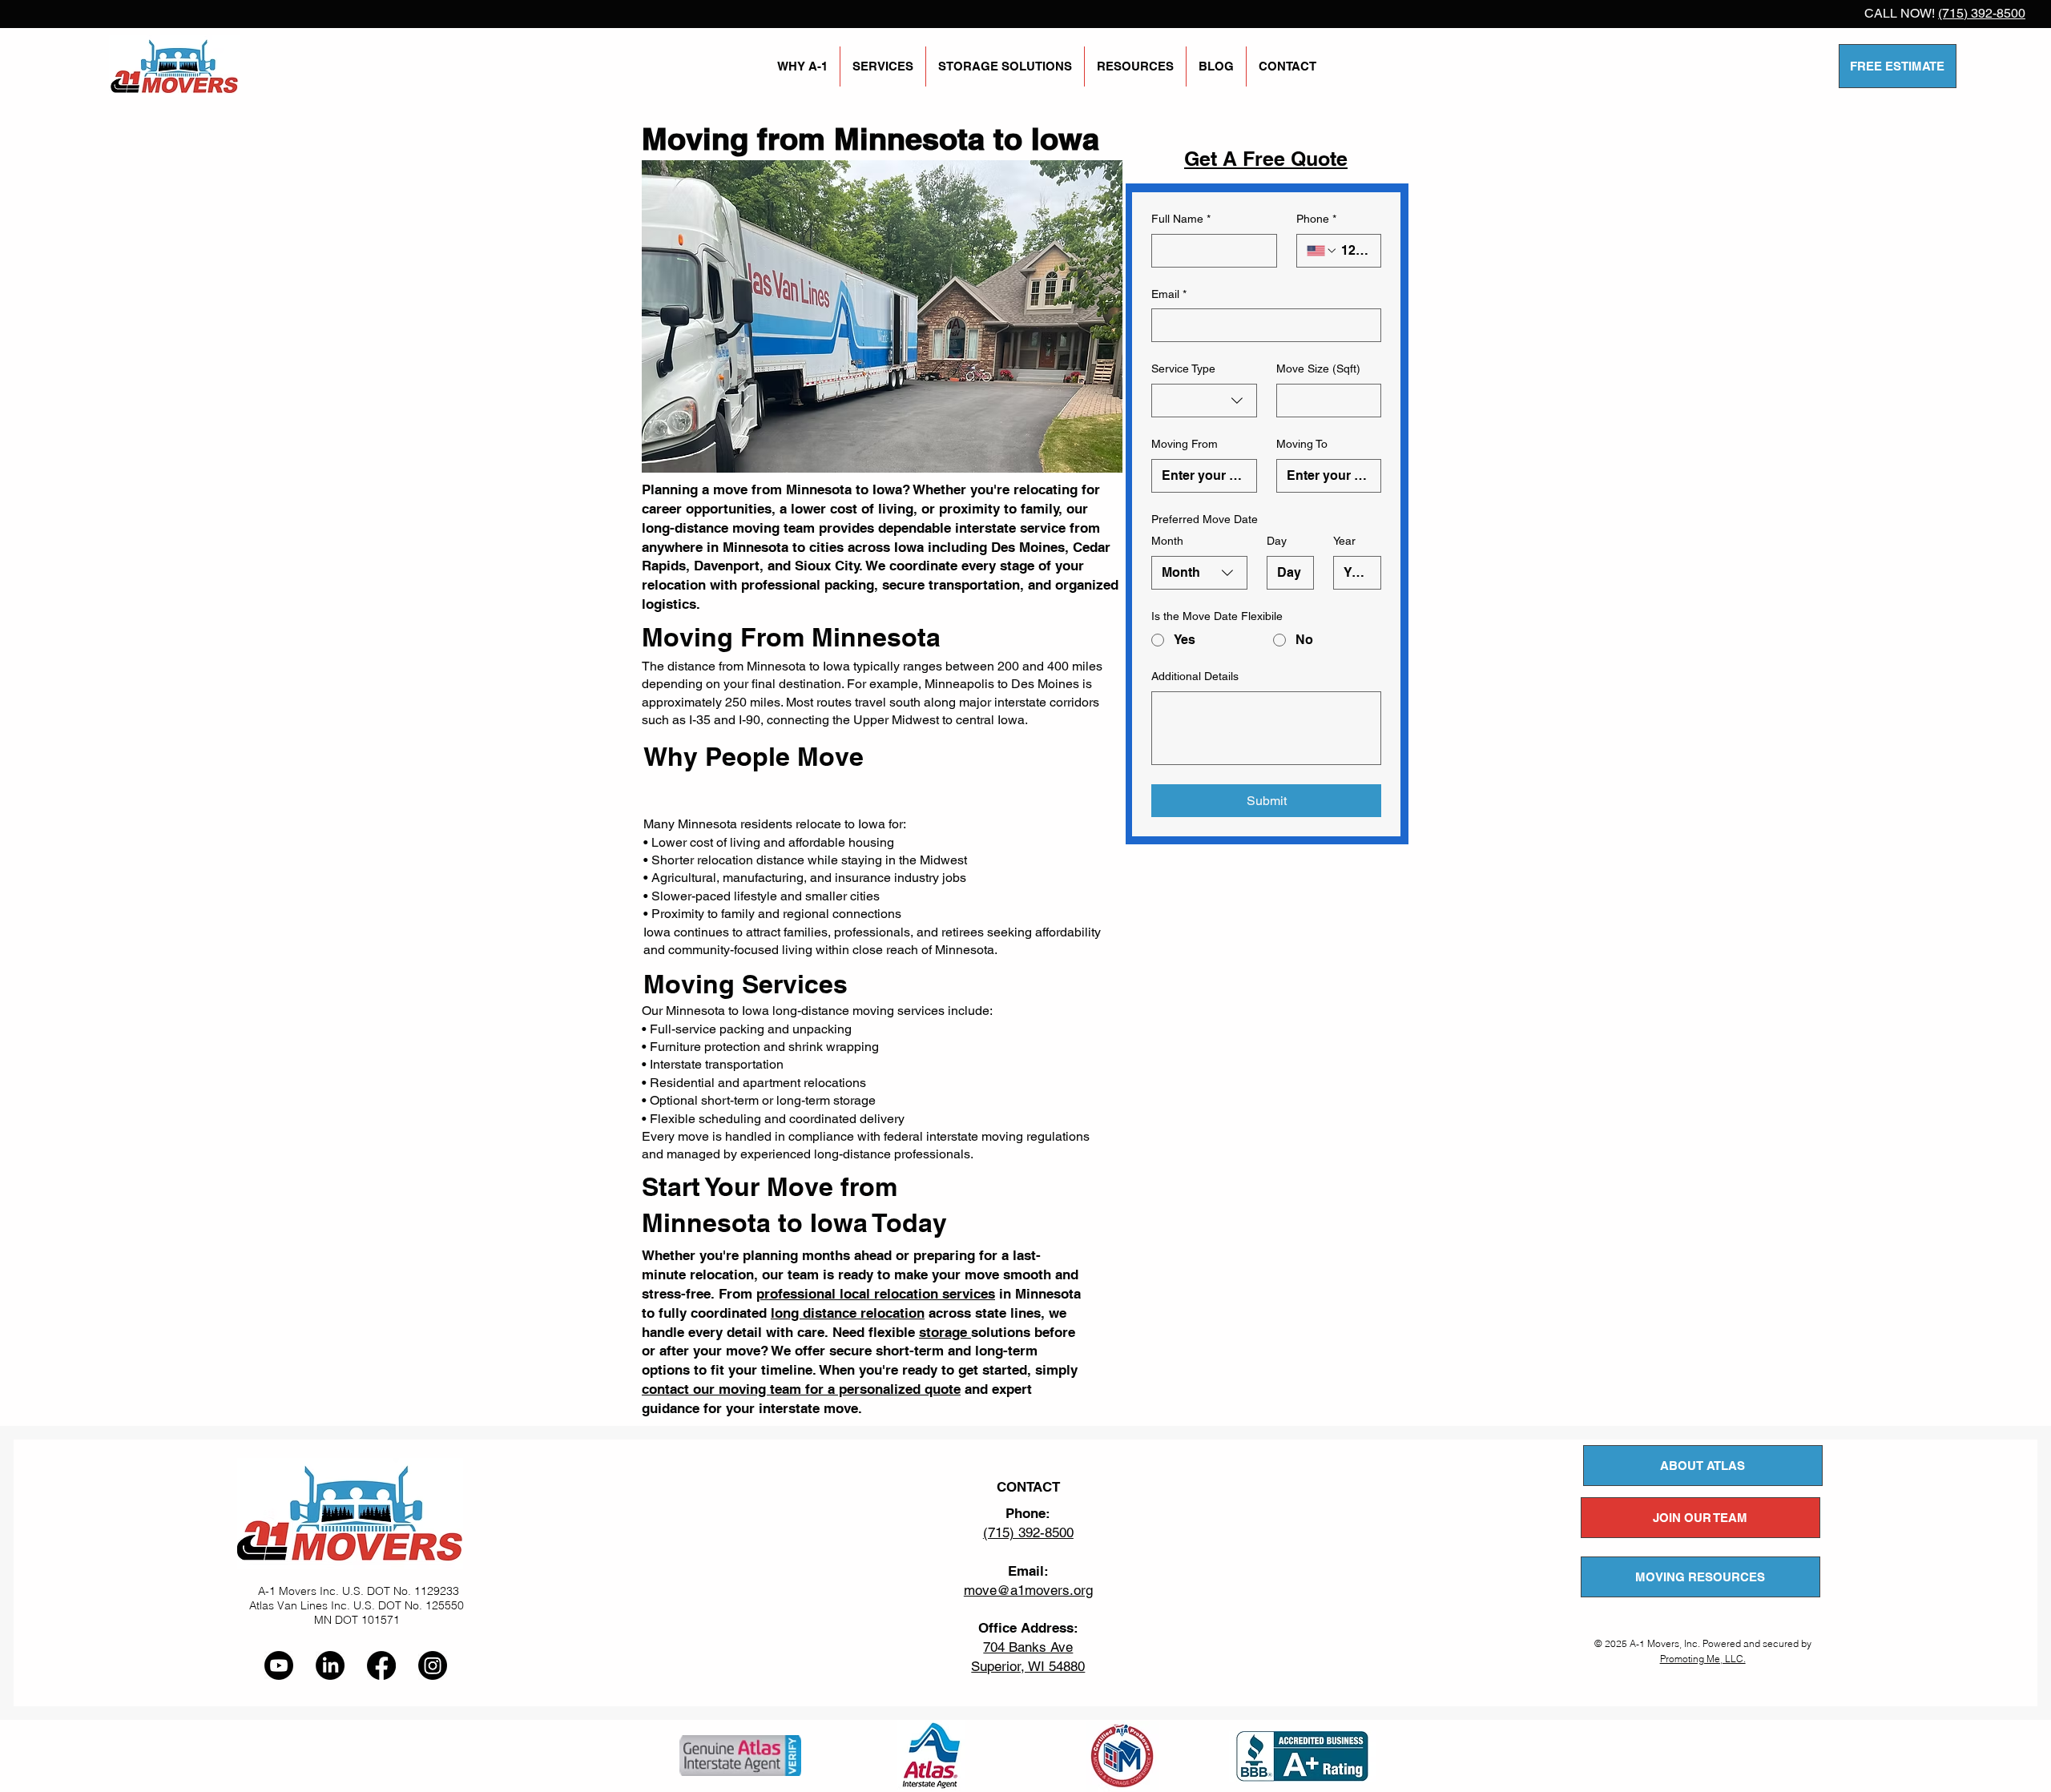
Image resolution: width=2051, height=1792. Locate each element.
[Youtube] (279, 1665)
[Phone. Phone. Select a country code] (1322, 251)
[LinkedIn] (330, 1665)
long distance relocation (848, 1313)
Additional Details (1195, 676)
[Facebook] (381, 1665)
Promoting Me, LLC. (1703, 1659)
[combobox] (1204, 401)
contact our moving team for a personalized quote (801, 1389)
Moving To (1302, 444)
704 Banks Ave (1028, 1647)
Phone (1316, 219)
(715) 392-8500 (1982, 13)
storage (945, 1332)
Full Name (1181, 219)
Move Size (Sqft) (1318, 368)
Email (1169, 294)
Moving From (1185, 444)
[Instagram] (433, 1665)
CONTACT (1028, 1487)
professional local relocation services (876, 1294)
